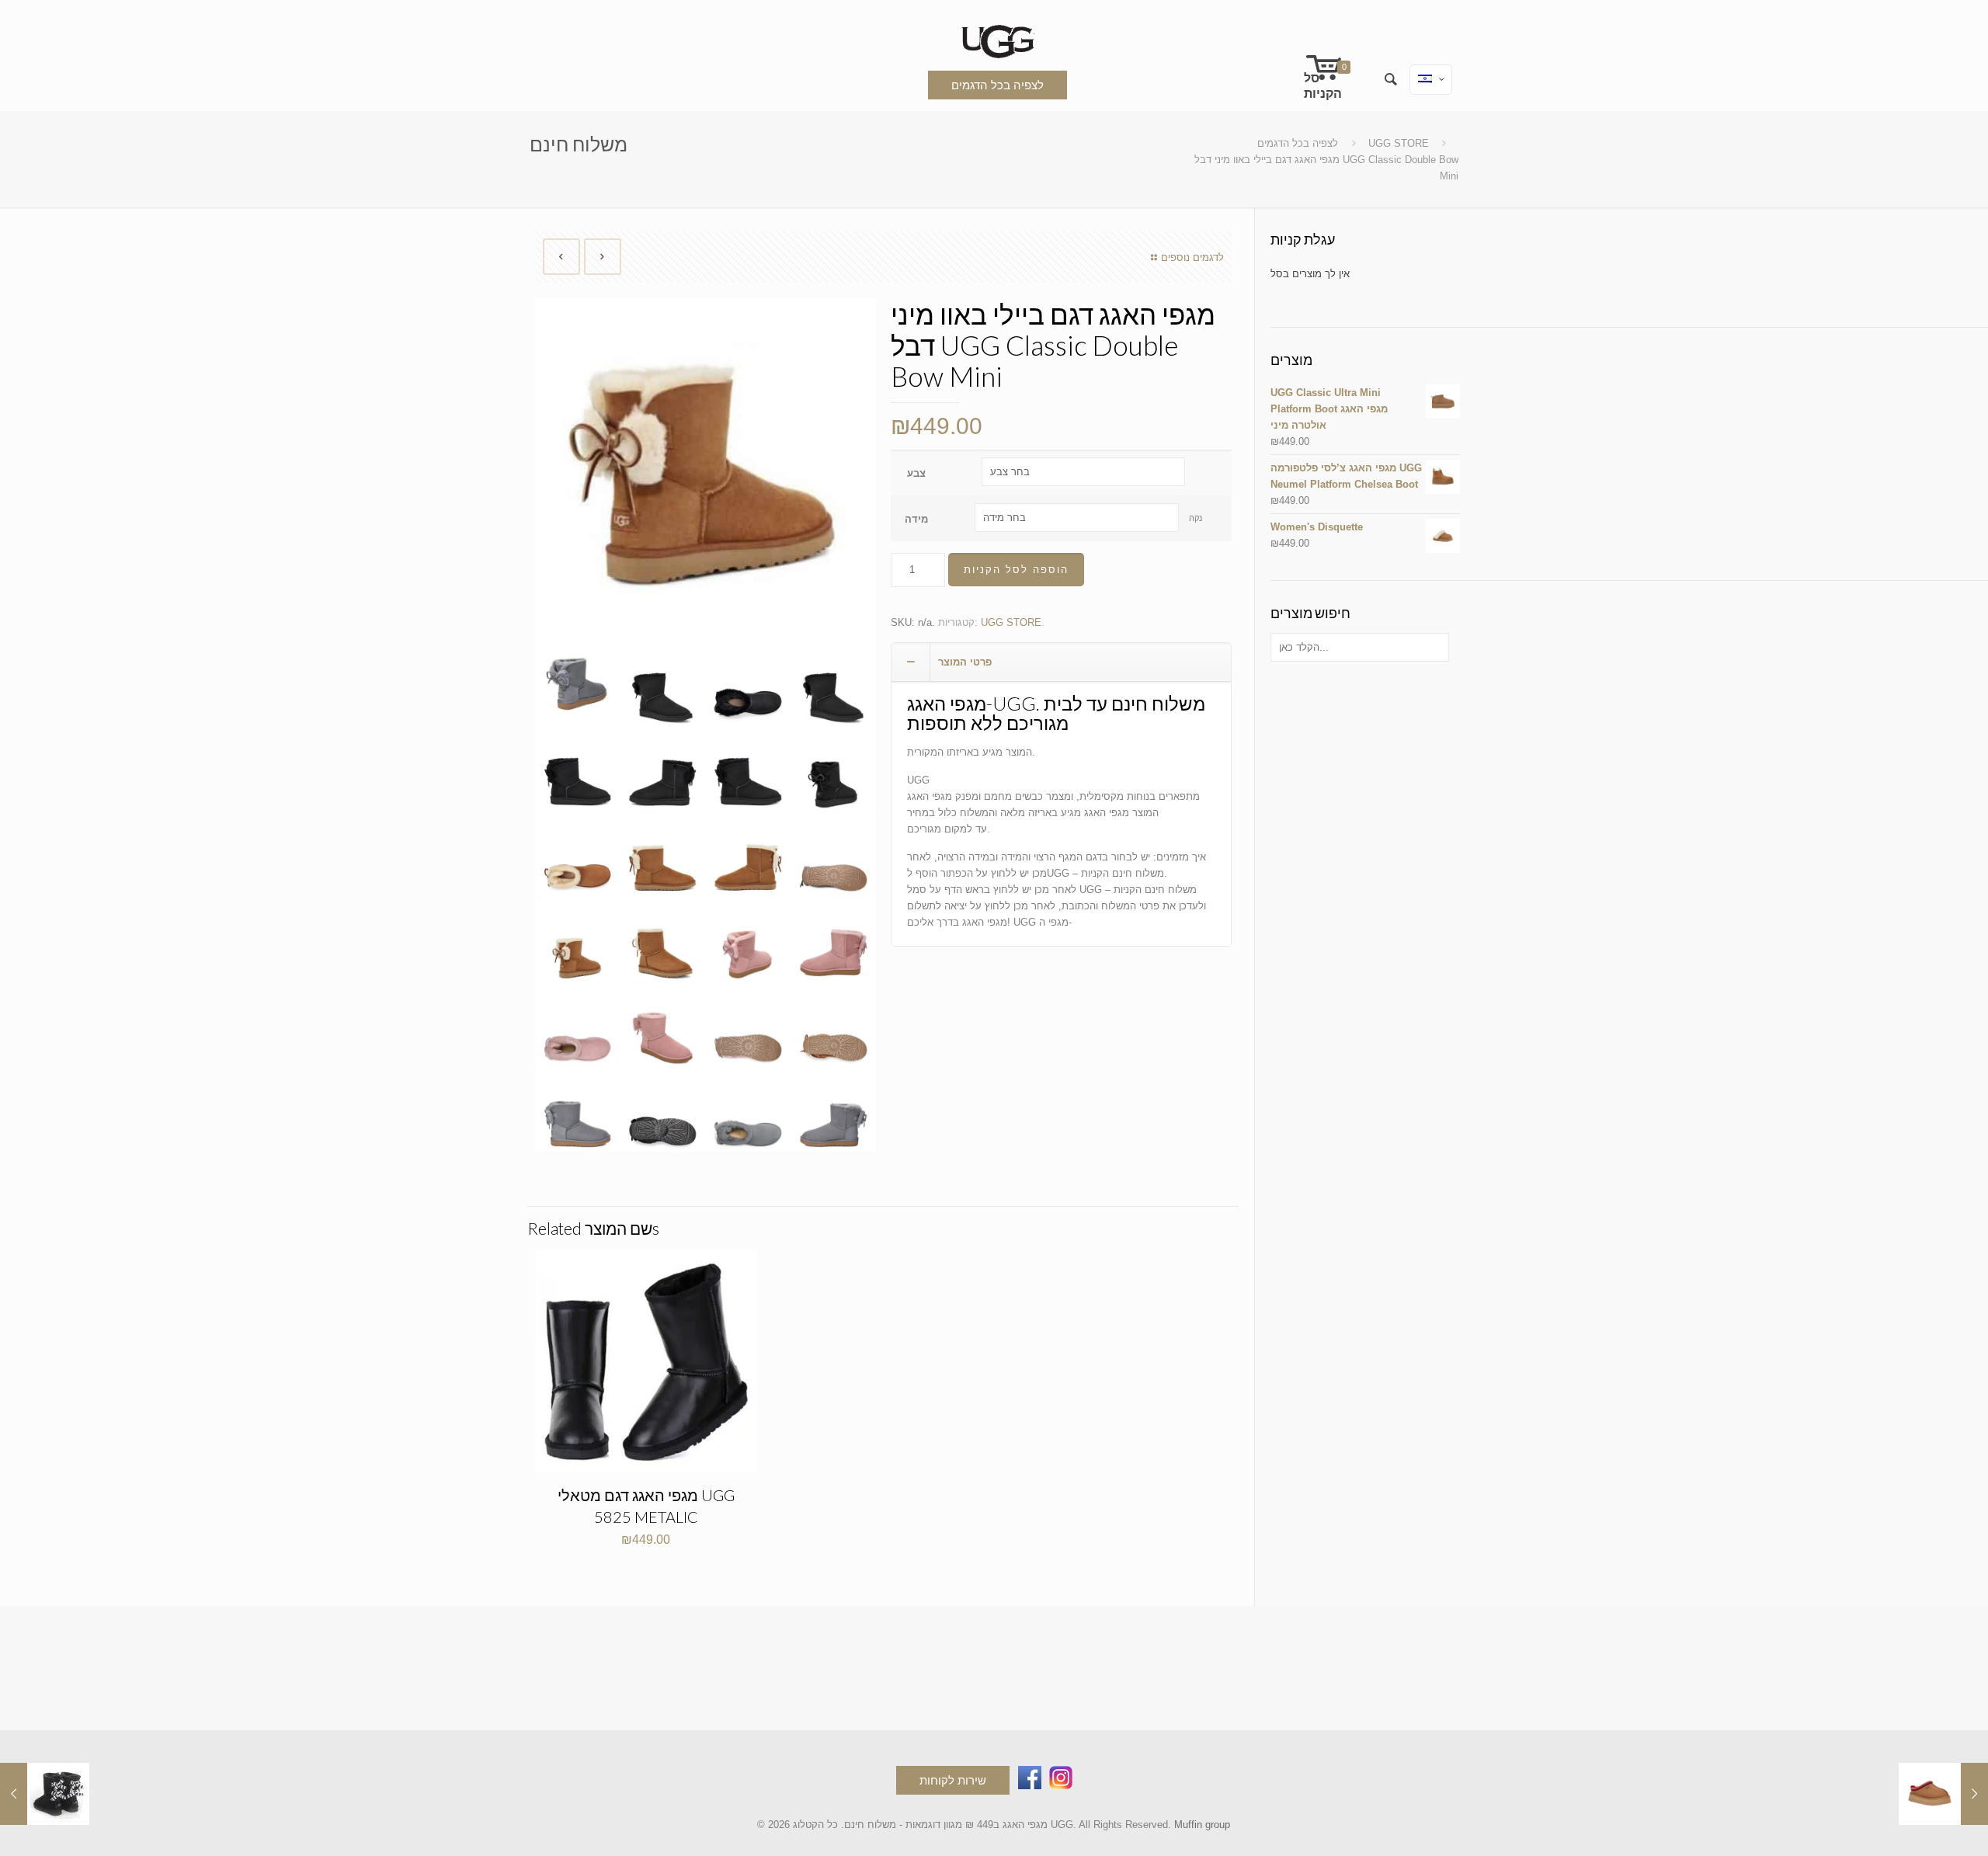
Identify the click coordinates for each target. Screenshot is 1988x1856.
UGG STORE (1399, 143)
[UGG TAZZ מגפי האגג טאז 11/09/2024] (1943, 1794)
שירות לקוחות (953, 1780)
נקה (1196, 518)
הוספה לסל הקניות (1016, 570)
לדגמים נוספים (1192, 257)
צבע (916, 473)
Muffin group (1202, 1825)
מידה (916, 519)
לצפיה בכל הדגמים (997, 85)
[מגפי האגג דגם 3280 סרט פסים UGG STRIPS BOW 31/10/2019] (45, 1794)
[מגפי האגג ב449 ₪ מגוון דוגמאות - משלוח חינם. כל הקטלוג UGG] (994, 38)
